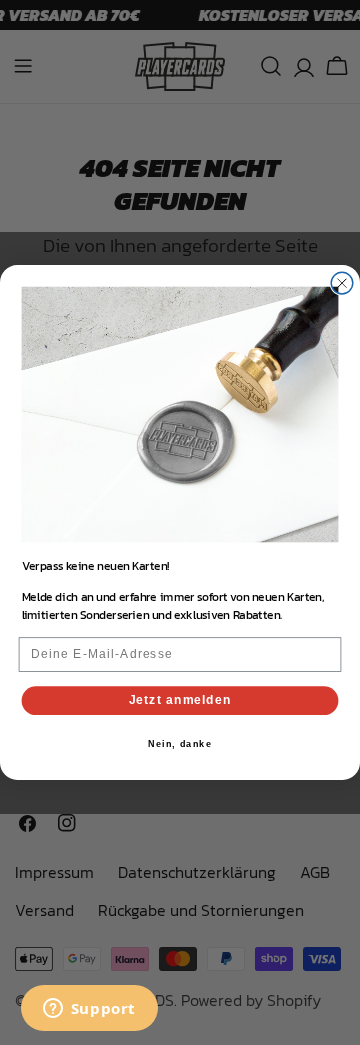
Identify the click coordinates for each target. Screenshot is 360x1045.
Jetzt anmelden (180, 700)
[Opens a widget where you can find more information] (89, 1010)
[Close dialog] (342, 283)
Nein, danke (180, 744)
